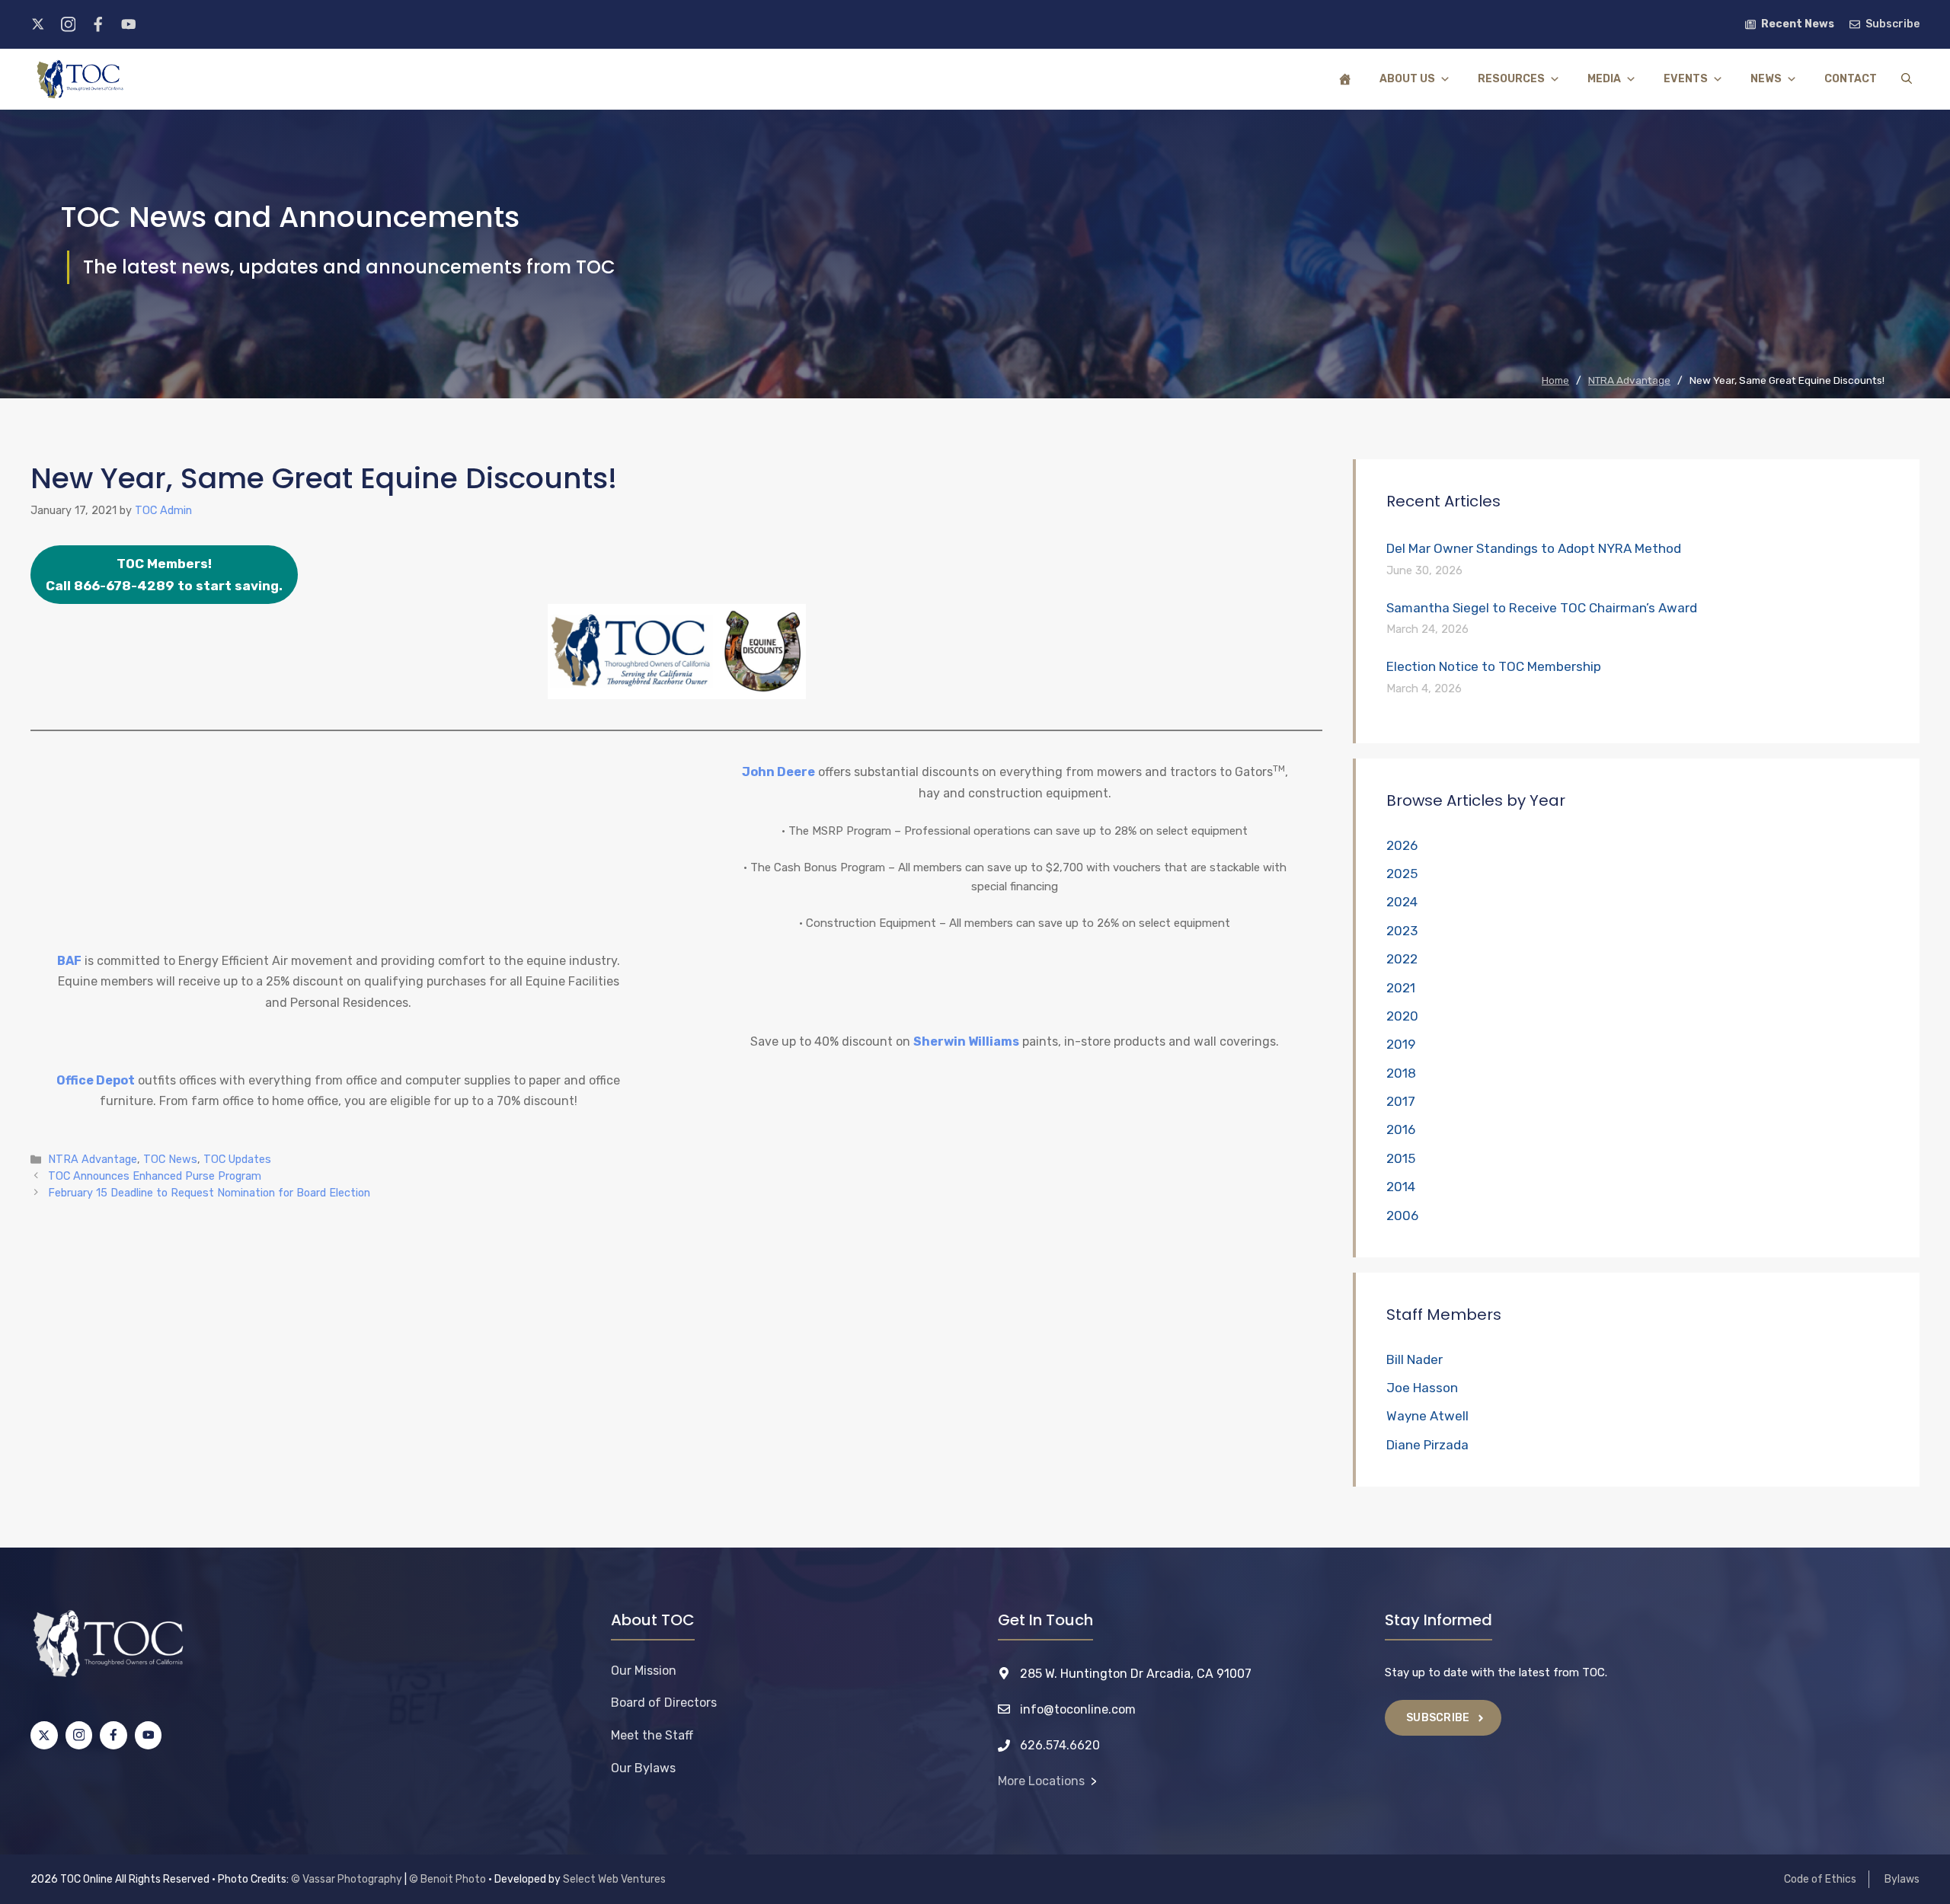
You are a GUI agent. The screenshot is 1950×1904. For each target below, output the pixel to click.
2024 (1402, 902)
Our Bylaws (643, 1768)
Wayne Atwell (1427, 1416)
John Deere (778, 772)
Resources (1511, 79)
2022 (1402, 959)
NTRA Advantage (93, 1159)
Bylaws (1902, 1879)
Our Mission (644, 1671)
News (1766, 79)
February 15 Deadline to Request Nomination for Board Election (209, 1193)
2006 (1402, 1216)
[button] (1907, 79)
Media (1604, 79)
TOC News (170, 1159)
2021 (1401, 988)
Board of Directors (664, 1703)
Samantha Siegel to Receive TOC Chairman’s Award (1542, 608)
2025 (1402, 874)
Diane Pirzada (1427, 1445)
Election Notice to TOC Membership (1494, 666)
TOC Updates (237, 1159)
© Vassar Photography (347, 1879)
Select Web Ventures (614, 1879)
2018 (1401, 1073)
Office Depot (96, 1080)
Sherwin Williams (966, 1041)
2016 (1401, 1129)
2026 (1402, 845)
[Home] (1345, 79)
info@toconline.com (1078, 1709)
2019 (1401, 1044)
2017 (1401, 1101)
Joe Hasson (1422, 1388)
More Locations (1041, 1781)
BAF (69, 961)
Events (1686, 79)
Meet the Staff (652, 1735)
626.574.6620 (1060, 1745)
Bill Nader (1415, 1359)
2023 (1402, 931)
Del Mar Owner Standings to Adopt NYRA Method (1534, 548)
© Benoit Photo (448, 1879)
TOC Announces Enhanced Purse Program (155, 1176)
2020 (1402, 1016)
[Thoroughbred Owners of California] (80, 79)
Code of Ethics (1820, 1879)
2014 (1401, 1187)
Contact (1851, 79)
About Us (1407, 79)
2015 (1401, 1158)
